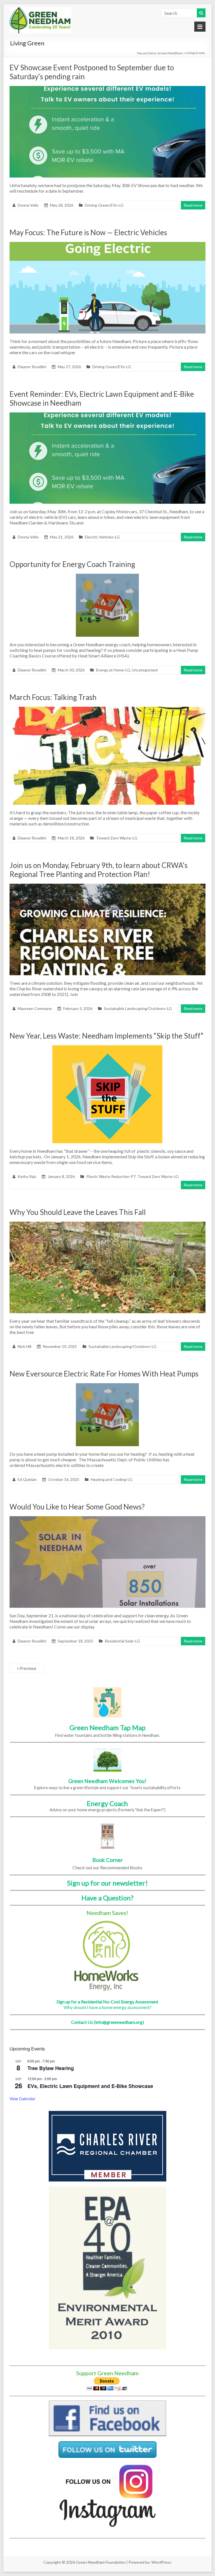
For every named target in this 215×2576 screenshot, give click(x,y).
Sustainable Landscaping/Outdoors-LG (138, 1008)
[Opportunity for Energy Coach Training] (107, 576)
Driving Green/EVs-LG (104, 205)
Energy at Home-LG (113, 670)
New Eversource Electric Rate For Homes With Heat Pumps (104, 1374)
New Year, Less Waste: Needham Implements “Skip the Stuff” (106, 1036)
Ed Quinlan (27, 1479)
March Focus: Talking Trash (53, 697)
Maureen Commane (35, 1008)
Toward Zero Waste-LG (117, 838)
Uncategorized (145, 670)
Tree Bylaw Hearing (51, 2068)
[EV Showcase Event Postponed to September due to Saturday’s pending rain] (107, 89)
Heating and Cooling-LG (112, 1479)
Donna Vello (28, 205)
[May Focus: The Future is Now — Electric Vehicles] (107, 245)
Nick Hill (24, 1346)
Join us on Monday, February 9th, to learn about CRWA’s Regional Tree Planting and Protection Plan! (99, 870)
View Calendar (22, 2099)
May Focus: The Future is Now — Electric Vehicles (88, 232)
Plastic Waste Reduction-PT (111, 1176)
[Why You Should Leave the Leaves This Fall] (107, 1224)
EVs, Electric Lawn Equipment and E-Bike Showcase (90, 2086)
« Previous (27, 1668)
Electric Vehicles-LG (102, 537)
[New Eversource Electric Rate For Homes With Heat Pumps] (107, 1386)
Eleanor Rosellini (32, 367)
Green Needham (170, 53)
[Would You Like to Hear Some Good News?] (107, 1519)
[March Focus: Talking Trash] (107, 709)
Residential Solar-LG (122, 1641)
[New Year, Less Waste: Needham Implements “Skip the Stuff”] (107, 1048)
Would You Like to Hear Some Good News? (77, 1507)
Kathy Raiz (27, 1176)
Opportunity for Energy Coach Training (72, 564)
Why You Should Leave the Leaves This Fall (78, 1212)
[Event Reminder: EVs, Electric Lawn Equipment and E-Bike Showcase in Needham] (107, 415)
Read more (193, 205)
